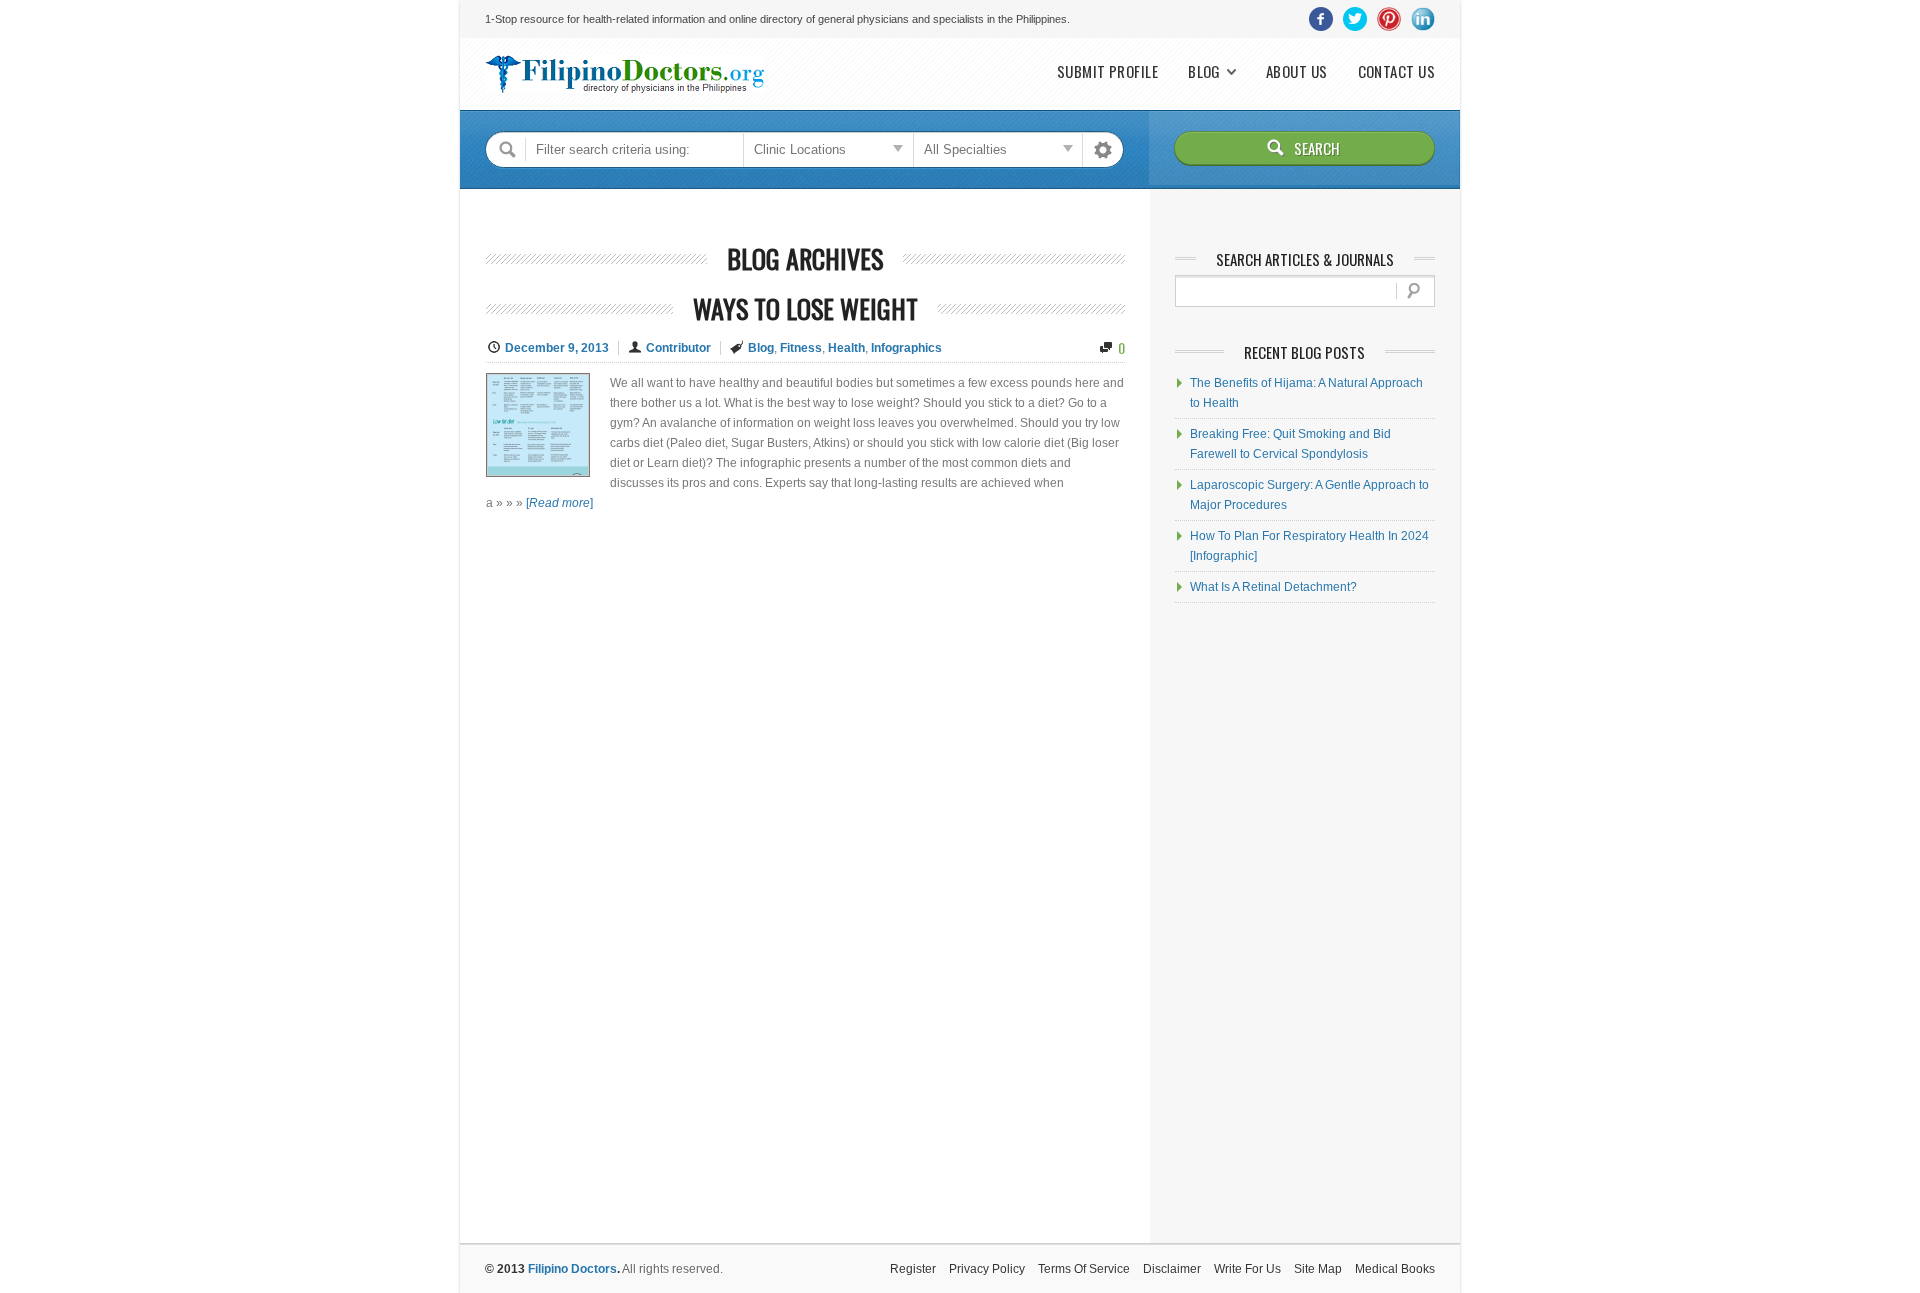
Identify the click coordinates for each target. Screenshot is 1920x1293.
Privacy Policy (987, 1269)
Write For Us (1247, 1269)
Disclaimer (1172, 1269)
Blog (1204, 71)
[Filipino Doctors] (625, 74)
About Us (1297, 71)
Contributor (678, 348)
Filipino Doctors (572, 1269)
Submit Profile (1107, 71)
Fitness (801, 348)
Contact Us (1397, 71)
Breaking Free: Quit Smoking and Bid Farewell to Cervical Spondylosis (1290, 444)
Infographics (906, 348)
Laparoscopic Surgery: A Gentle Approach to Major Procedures (1309, 495)
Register (913, 1269)
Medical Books (1395, 1269)
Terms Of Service (1084, 1269)
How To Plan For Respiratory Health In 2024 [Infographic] (1309, 546)
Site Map (1318, 1269)
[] (559, 503)
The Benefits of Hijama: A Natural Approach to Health (1306, 393)
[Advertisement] (1305, 923)
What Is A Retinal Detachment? (1273, 587)
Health (846, 348)
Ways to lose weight (805, 308)
